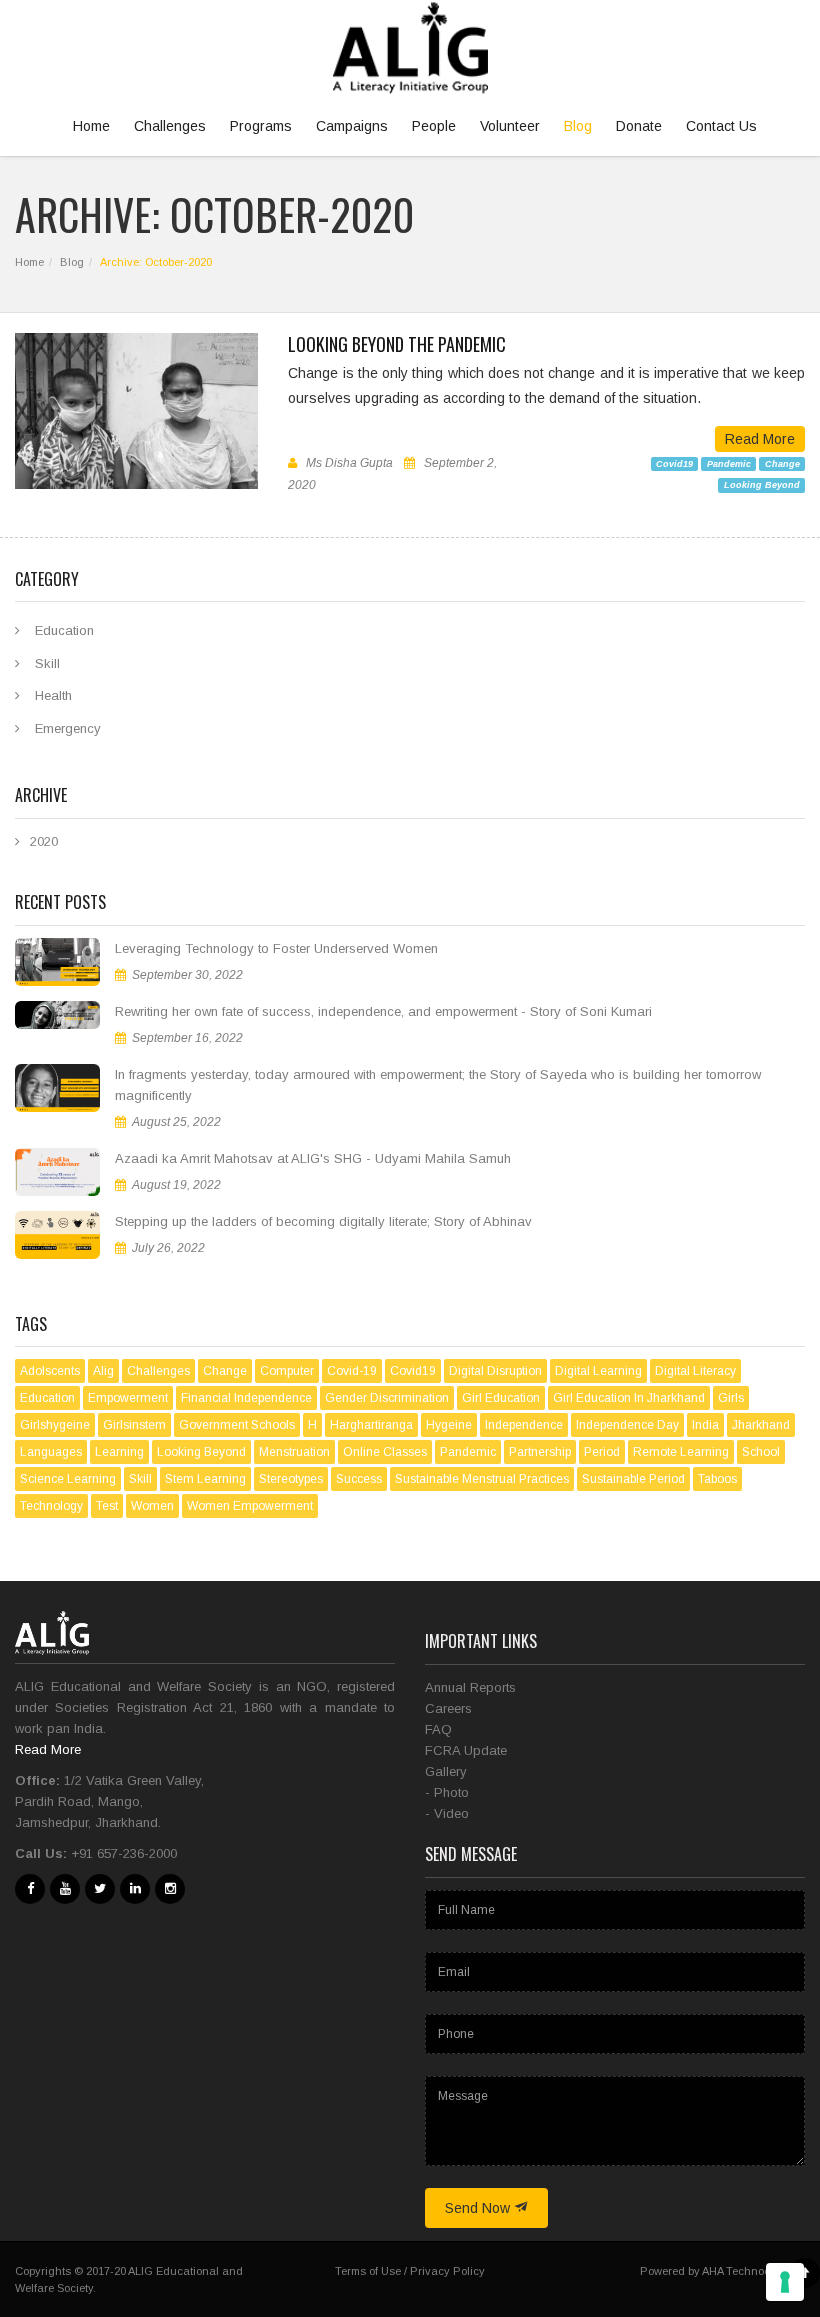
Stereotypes (291, 1479)
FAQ (438, 1729)
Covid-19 (352, 1371)
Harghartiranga (371, 1425)
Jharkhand (761, 1425)
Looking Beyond (762, 485)
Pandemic (729, 463)
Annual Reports (470, 1687)
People (434, 126)
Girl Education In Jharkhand (629, 1398)
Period (602, 1452)
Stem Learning (205, 1479)
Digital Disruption (495, 1371)
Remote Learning (681, 1452)
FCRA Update (466, 1750)
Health (53, 695)
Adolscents (50, 1371)
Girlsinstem (134, 1425)
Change (782, 463)
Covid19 (674, 463)
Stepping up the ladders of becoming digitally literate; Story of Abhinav (323, 1221)
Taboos (717, 1479)
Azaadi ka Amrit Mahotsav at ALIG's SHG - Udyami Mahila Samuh (313, 1158)
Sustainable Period (633, 1479)
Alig (103, 1371)
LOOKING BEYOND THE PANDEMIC (397, 344)
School (761, 1452)
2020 (44, 841)
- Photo (447, 1792)
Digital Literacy (695, 1371)
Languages (51, 1452)
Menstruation (294, 1452)
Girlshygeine (55, 1425)
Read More (760, 439)
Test (107, 1506)
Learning (119, 1452)
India (705, 1425)
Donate (639, 126)
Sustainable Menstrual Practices (482, 1479)
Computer (287, 1371)
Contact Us (721, 126)
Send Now (479, 2208)
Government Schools (237, 1425)
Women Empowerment (250, 1506)
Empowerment (128, 1398)
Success (359, 1479)
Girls (731, 1398)
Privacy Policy (447, 2271)
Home (91, 126)
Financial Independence (246, 1398)
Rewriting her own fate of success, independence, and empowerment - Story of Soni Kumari (383, 1011)
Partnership (540, 1452)
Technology (51, 1506)
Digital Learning (598, 1371)
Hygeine (449, 1425)
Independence (524, 1425)
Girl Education (501, 1398)
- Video (447, 1813)
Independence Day (627, 1425)
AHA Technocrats (746, 2271)
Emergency (68, 728)
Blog (578, 126)
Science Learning (68, 1479)
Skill (47, 663)
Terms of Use (368, 2271)
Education (64, 630)
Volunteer (510, 126)
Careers (448, 1708)
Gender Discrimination (387, 1398)
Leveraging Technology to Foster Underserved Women (276, 948)
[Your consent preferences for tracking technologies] (785, 2282)
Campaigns (352, 126)
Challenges (170, 126)
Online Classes (385, 1452)
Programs (261, 126)
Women (152, 1506)
